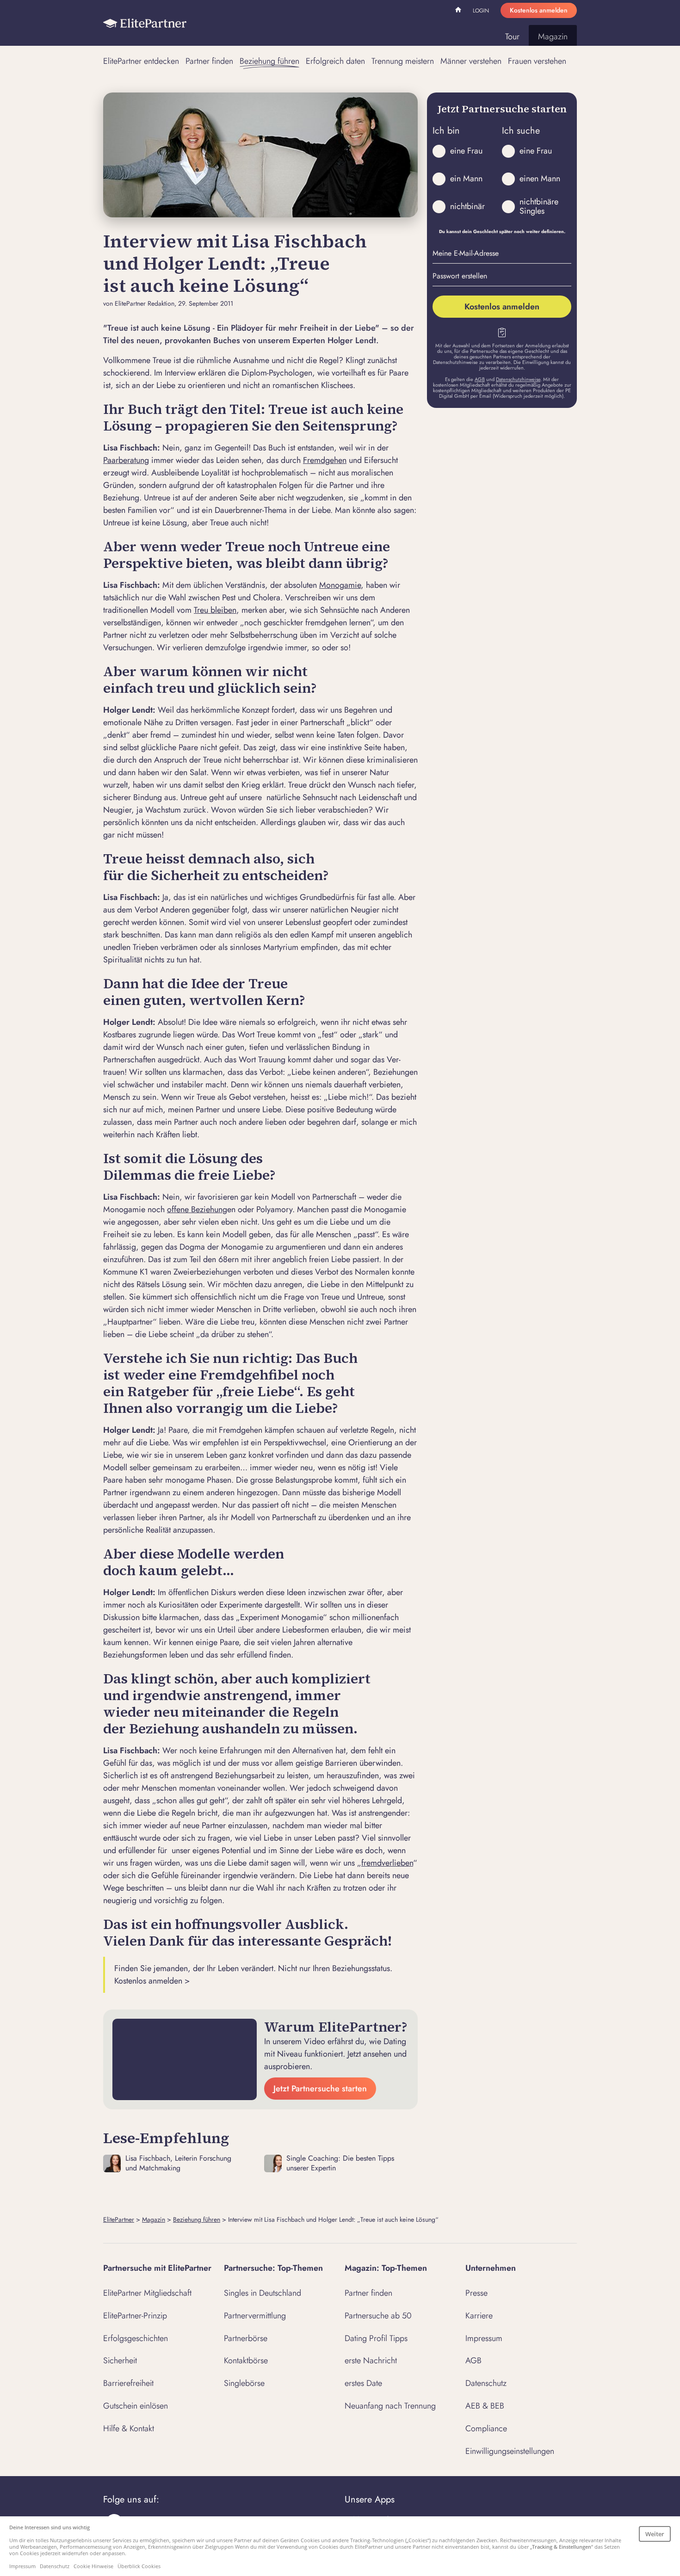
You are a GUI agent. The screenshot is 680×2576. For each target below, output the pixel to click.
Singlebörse (244, 2383)
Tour (512, 37)
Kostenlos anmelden (539, 10)
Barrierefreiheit (128, 2383)
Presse (476, 2293)
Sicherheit (120, 2360)
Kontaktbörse (246, 2360)
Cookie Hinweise (93, 2566)
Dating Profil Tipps (376, 2338)
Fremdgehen (325, 460)
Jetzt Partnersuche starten (320, 2089)
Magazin (553, 37)
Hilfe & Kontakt (129, 2428)
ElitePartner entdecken (141, 61)
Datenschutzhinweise (518, 379)
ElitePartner (119, 2219)
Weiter (655, 2534)
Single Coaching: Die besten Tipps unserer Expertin (340, 2163)
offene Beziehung (197, 1209)
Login (481, 11)
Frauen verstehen (537, 61)
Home (459, 11)
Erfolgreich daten (335, 61)
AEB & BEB (485, 2406)
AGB (480, 379)
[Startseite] (145, 23)
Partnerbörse (246, 2338)
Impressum (484, 2338)
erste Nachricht (371, 2360)
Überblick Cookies (139, 2566)
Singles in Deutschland (263, 2293)
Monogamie (340, 585)
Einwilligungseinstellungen (510, 2451)
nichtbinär (467, 206)
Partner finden (209, 61)
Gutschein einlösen (136, 2406)
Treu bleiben (215, 610)
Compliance (486, 2428)
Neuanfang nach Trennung (390, 2406)
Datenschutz (486, 2383)
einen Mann (540, 179)
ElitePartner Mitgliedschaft (147, 2293)
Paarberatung (126, 460)
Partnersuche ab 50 (378, 2316)
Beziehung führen (269, 61)
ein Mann (466, 179)
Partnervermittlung (255, 2316)
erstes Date (363, 2383)
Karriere (479, 2316)
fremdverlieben (387, 1863)
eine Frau (466, 151)
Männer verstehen (471, 61)
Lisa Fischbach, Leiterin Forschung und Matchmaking (178, 2163)
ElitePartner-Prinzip (135, 2316)
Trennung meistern (403, 61)
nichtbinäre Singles (539, 206)
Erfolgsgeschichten (136, 2338)
